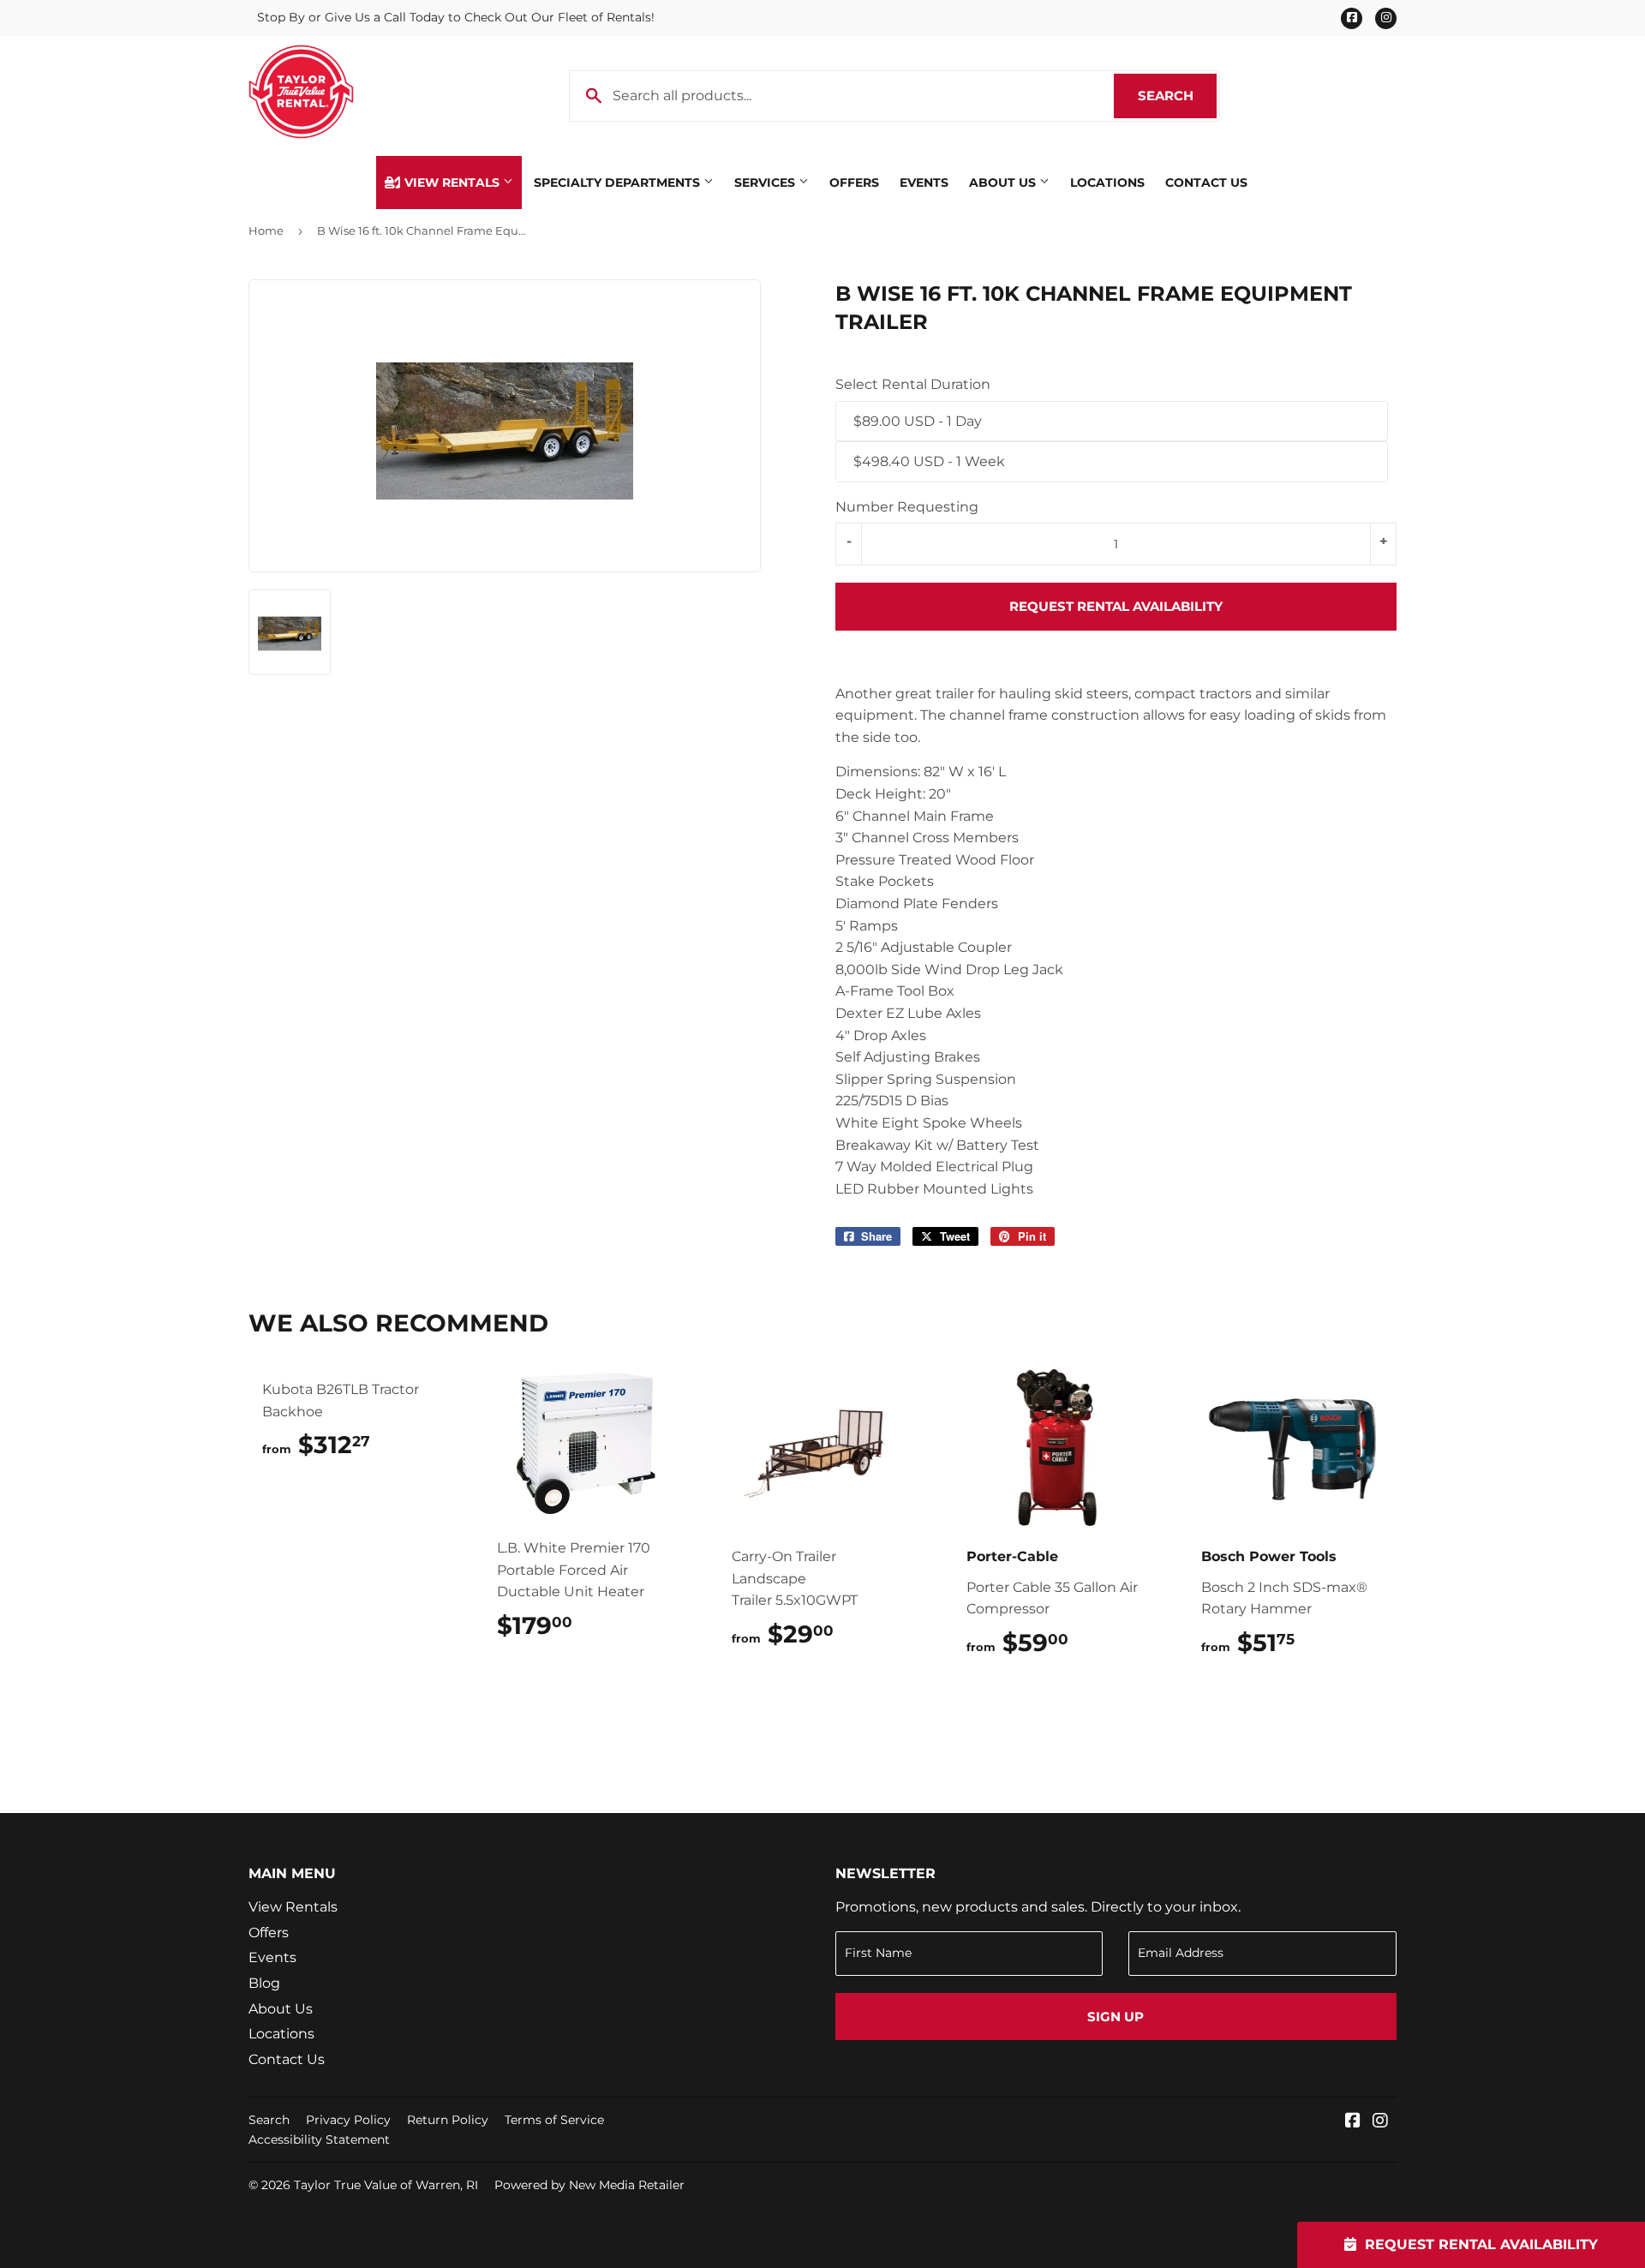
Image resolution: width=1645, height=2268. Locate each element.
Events (924, 183)
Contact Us (1206, 183)
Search (1177, 96)
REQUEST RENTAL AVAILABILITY (1116, 606)
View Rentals (452, 183)
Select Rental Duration (913, 384)
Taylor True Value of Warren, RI (386, 2185)
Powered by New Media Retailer (589, 2185)
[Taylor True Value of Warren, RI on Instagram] (1380, 2122)
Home (266, 230)
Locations (1107, 183)
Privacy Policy (348, 2120)
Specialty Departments (619, 183)
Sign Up (1116, 2017)
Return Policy (448, 2120)
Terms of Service (554, 2120)
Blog (264, 1983)
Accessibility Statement (319, 2139)
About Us (1004, 183)
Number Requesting (907, 507)
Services (766, 183)
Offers (854, 183)
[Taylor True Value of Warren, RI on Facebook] (1353, 2122)
